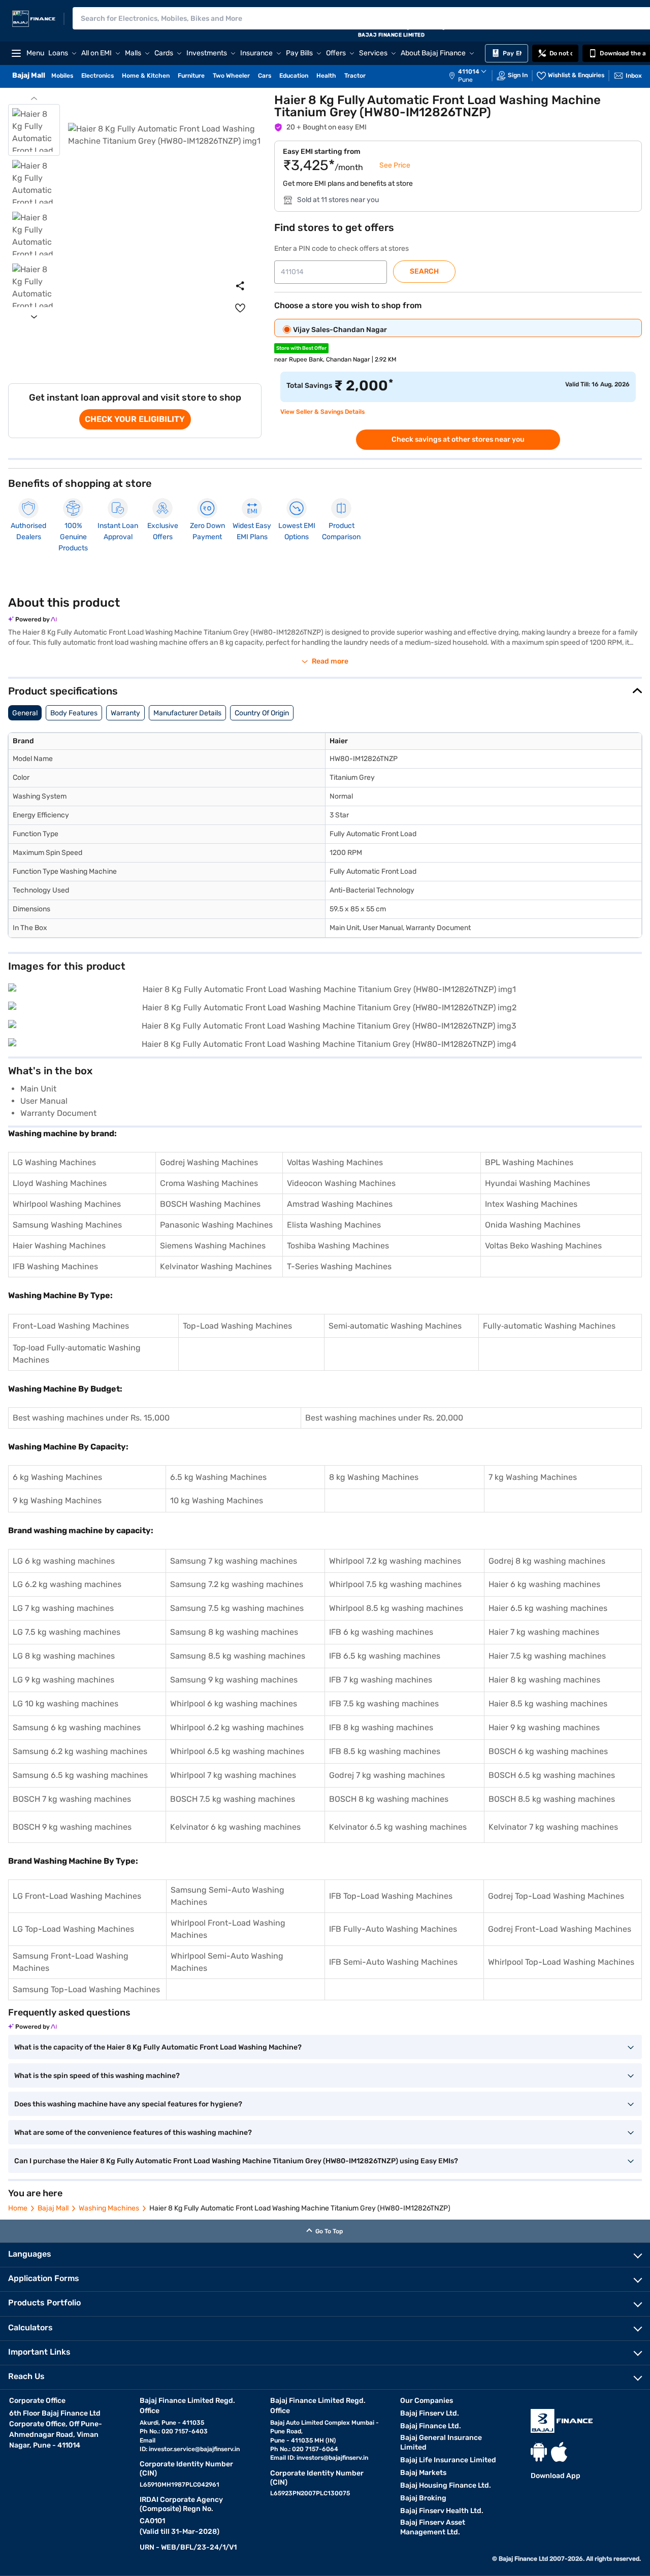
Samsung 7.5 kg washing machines (237, 1608)
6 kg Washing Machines (57, 1477)
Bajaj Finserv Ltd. (430, 2413)
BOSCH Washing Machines (210, 1204)
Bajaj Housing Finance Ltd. (446, 2485)
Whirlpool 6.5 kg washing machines (237, 1751)
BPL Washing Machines (529, 1162)
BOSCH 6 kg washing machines (548, 1751)
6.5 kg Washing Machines (218, 1477)
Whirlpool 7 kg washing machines (233, 1775)
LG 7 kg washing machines (63, 1608)
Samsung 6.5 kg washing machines (80, 1775)
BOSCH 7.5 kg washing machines (233, 1799)
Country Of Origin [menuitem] (262, 713)
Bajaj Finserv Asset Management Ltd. (433, 2527)
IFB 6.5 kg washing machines (385, 1656)
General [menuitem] (25, 713)
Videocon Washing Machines (341, 1183)
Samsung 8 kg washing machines (234, 1632)
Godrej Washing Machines (209, 1162)
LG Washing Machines (54, 1162)
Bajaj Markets (423, 2473)
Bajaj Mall (53, 2208)
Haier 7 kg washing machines (544, 1632)
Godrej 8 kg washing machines (547, 1561)
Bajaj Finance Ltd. (431, 2426)
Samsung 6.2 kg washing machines (80, 1751)
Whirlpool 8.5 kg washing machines (396, 1608)
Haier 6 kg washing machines (544, 1584)
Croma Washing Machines (209, 1183)
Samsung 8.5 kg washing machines (238, 1656)
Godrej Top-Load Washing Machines (556, 1896)
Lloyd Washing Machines (60, 1183)
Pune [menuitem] (465, 80)
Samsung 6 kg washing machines (77, 1727)
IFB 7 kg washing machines (381, 1680)
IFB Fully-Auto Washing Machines (393, 1929)
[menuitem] (473, 76)
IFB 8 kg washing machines (381, 1727)
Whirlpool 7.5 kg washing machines (395, 1584)
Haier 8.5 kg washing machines (548, 1704)
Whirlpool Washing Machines (67, 1204)
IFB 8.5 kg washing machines (385, 1751)
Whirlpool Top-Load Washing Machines (561, 1962)
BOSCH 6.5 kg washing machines (552, 1775)
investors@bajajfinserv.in (332, 2458)
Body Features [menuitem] (74, 713)
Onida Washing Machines (533, 1225)
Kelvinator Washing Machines (216, 1266)
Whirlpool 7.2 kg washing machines (395, 1561)
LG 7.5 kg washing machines (67, 1632)
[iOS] (559, 2452)
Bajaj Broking (423, 2498)
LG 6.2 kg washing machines (67, 1584)
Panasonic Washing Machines (216, 1225)
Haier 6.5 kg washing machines (548, 1608)
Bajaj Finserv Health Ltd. (442, 2511)
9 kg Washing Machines (57, 1500)
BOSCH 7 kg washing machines (72, 1799)
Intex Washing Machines (531, 1204)
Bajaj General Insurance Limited (441, 2442)
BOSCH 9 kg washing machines (72, 1827)
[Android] (539, 2452)
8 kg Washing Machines (374, 1477)
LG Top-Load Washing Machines (73, 1929)
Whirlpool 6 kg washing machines (234, 1704)
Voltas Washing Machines (335, 1162)
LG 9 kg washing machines (63, 1680)
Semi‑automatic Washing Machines (395, 1326)
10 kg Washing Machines (217, 1500)
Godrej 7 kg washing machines (387, 1775)
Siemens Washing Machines (213, 1246)
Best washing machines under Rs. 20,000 (384, 1418)
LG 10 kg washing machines (66, 1704)
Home (18, 2208)
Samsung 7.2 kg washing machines (237, 1584)
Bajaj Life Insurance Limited (448, 2460)
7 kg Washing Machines (533, 1477)
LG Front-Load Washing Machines (77, 1896)
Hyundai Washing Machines (538, 1183)
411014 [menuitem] (469, 72)
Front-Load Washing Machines (71, 1326)
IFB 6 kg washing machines (381, 1632)
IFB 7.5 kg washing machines (384, 1704)
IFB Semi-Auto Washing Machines (393, 1962)
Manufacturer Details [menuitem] (187, 713)
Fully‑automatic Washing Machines (549, 1326)
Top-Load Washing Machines (237, 1326)
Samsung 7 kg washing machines (234, 1561)
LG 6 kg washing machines (64, 1561)
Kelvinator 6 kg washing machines (235, 1827)
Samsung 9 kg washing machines (234, 1680)
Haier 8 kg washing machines (544, 1680)
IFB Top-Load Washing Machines (391, 1896)
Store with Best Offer (301, 348)
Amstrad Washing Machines (340, 1204)
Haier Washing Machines (59, 1246)
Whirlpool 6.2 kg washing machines (237, 1727)
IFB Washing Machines (55, 1266)
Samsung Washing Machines (67, 1225)
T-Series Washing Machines (339, 1266)
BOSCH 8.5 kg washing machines (552, 1799)
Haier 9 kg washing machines (544, 1727)
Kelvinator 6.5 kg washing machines (398, 1827)
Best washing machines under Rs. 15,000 (91, 1418)
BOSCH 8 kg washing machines (389, 1799)
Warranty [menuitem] (125, 713)
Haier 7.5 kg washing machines (547, 1656)
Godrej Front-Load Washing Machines (560, 1929)
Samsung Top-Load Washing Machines (86, 1989)
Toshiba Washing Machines (338, 1246)
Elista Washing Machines (334, 1225)
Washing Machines (109, 2208)
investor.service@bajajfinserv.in (194, 2449)
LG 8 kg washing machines (64, 1656)
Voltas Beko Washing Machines (543, 1246)
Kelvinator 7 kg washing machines (553, 1827)
